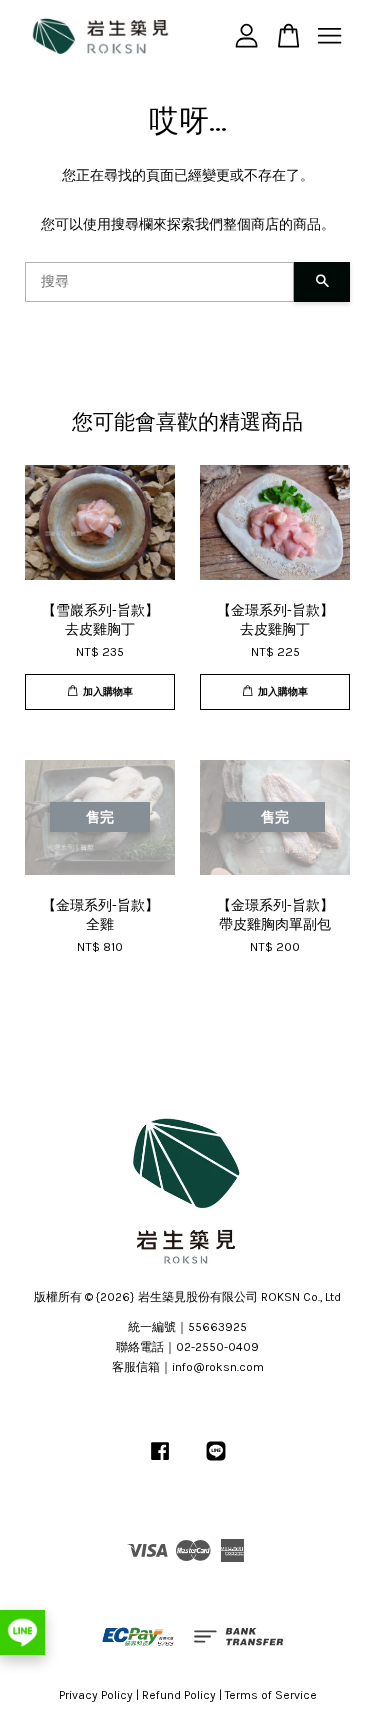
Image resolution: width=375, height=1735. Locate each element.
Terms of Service (271, 1695)
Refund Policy (179, 1695)
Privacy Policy (96, 1695)
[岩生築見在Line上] (216, 1461)
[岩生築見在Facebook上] (160, 1461)
